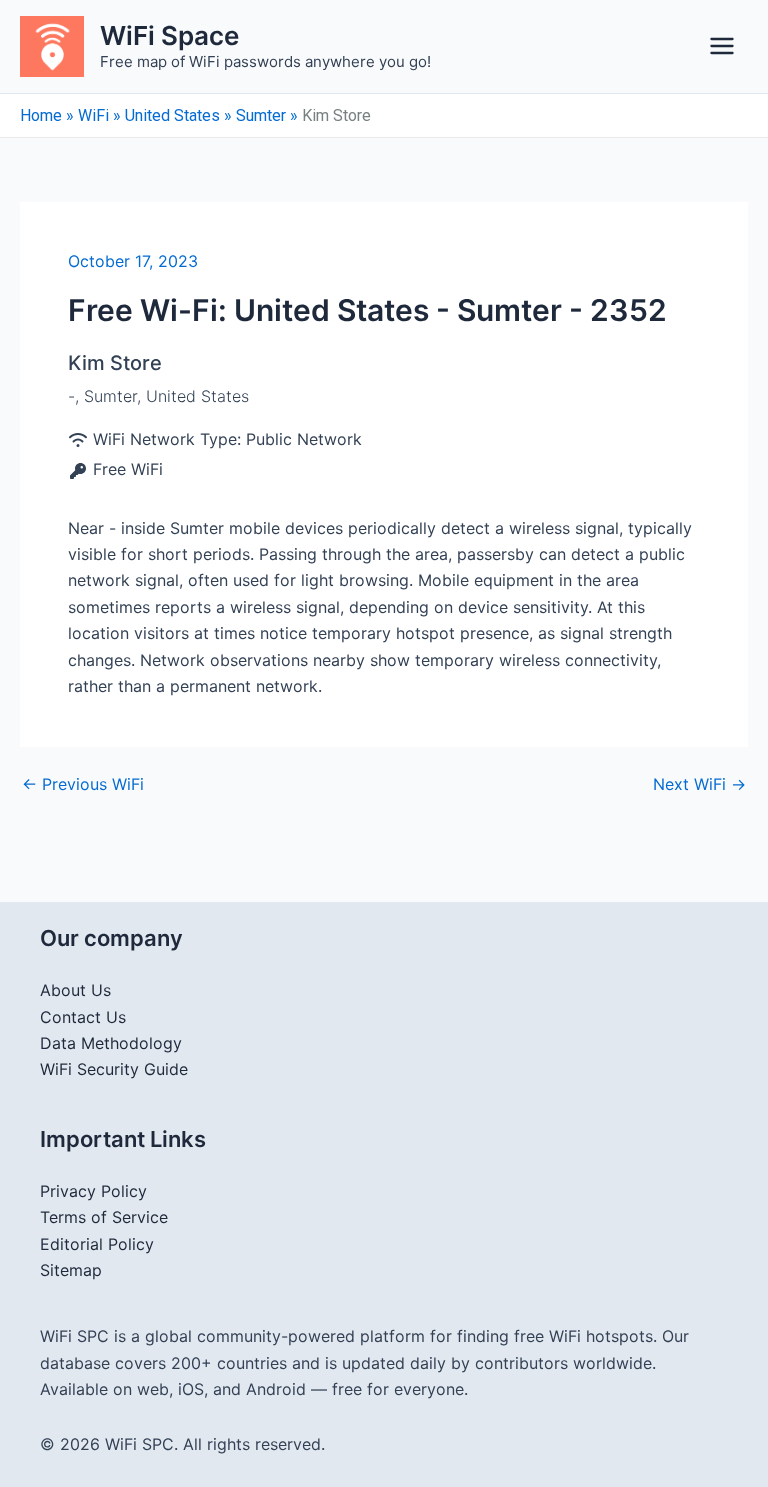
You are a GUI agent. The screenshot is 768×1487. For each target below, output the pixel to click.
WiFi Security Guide (114, 1069)
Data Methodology (111, 1043)
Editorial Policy (97, 1244)
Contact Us (83, 1017)
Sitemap (71, 1270)
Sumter (261, 115)
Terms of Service (104, 1217)
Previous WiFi (83, 784)
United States (172, 115)
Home (41, 115)
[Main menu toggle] (722, 46)
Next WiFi (699, 784)
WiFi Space (169, 35)
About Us (75, 990)
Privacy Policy (93, 1191)
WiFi (93, 115)
